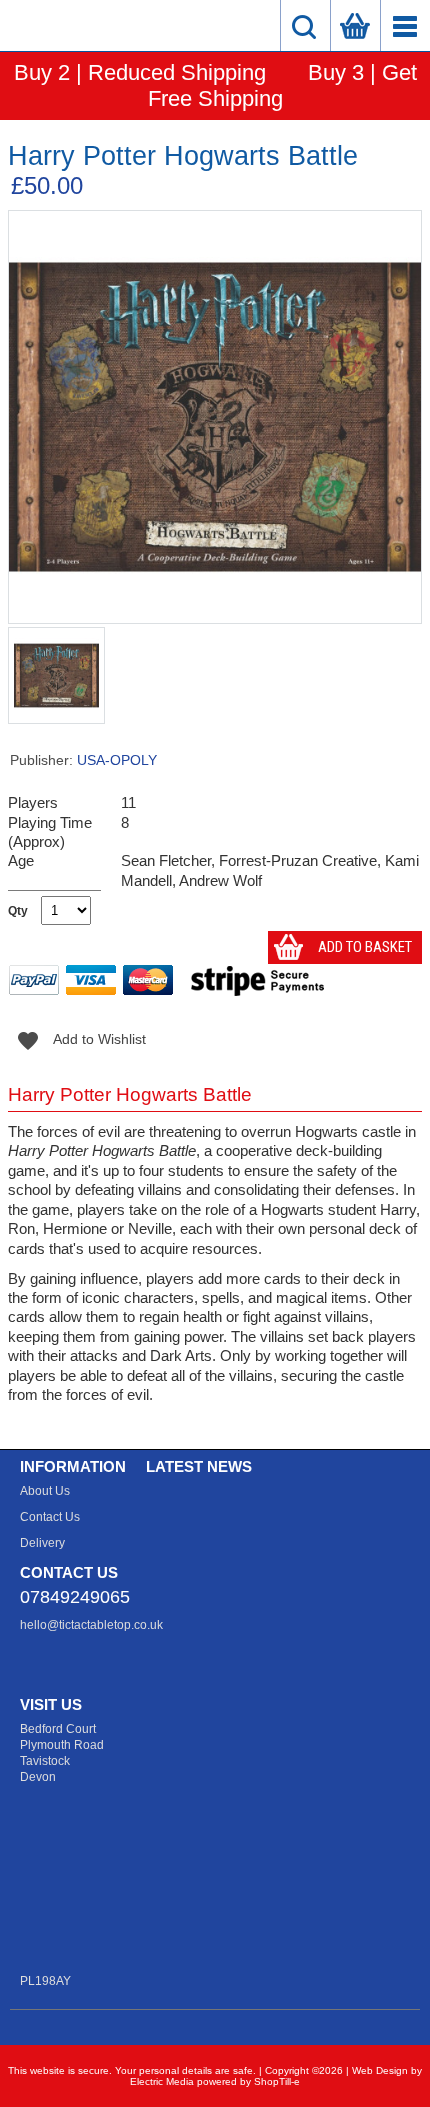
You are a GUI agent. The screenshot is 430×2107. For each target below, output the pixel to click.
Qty (18, 911)
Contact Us (50, 1517)
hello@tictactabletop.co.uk (91, 1625)
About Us (45, 1491)
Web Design (380, 2070)
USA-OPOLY (117, 760)
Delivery (42, 1543)
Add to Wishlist (78, 1039)
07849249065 (75, 1597)
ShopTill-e (277, 2081)
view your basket (355, 25)
